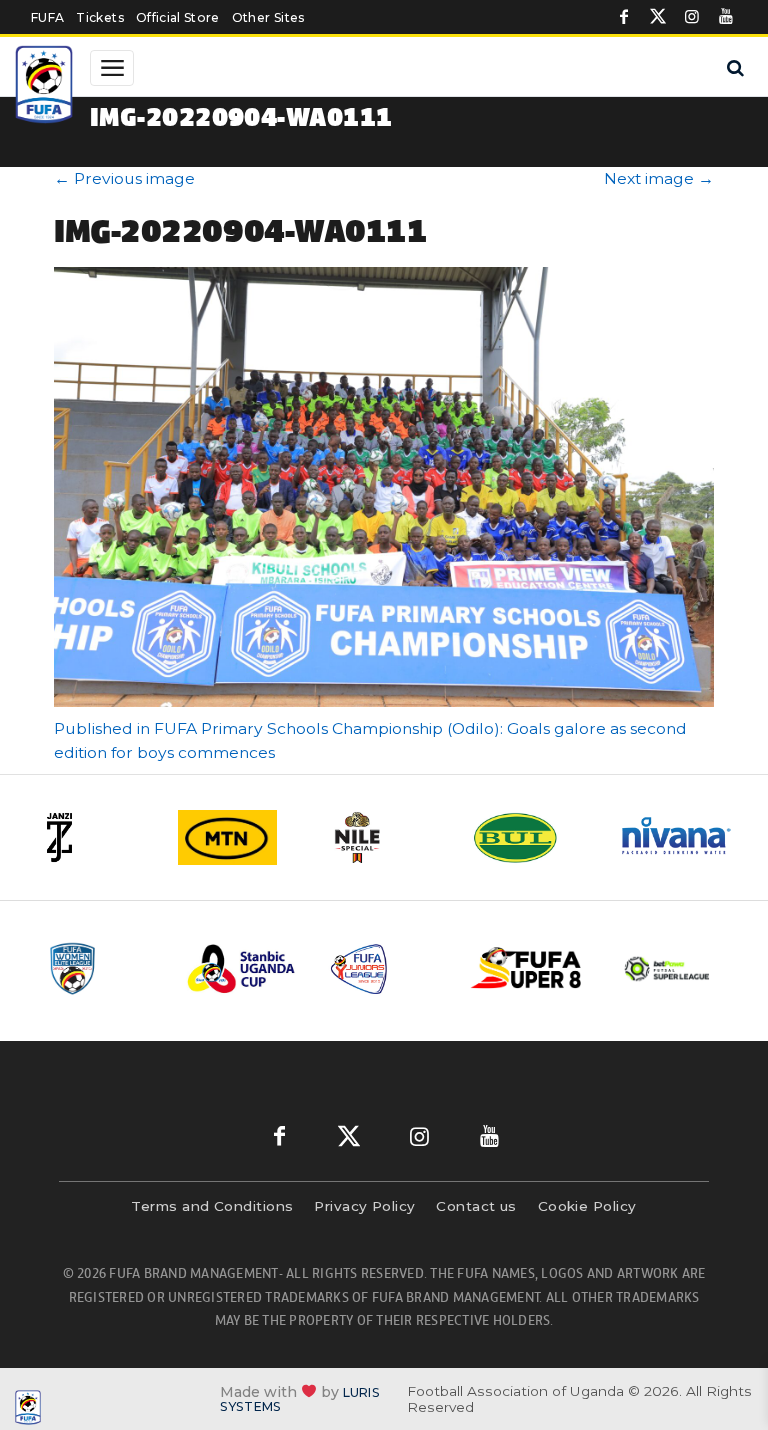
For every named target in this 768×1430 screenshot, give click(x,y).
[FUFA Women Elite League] (101, 968)
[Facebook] (624, 17)
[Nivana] (677, 837)
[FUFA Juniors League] (385, 968)
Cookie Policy (587, 1206)
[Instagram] (692, 17)
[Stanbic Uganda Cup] (243, 968)
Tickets (99, 17)
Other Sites (268, 17)
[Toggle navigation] (112, 68)
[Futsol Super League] (669, 969)
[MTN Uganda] (239, 837)
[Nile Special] (385, 837)
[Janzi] (93, 837)
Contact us (476, 1206)
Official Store (178, 17)
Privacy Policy (364, 1206)
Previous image (124, 178)
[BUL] (531, 837)
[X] (658, 17)
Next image (659, 178)
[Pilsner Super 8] (527, 969)
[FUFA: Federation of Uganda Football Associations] (46, 87)
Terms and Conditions (212, 1206)
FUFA (47, 17)
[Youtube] (726, 17)
